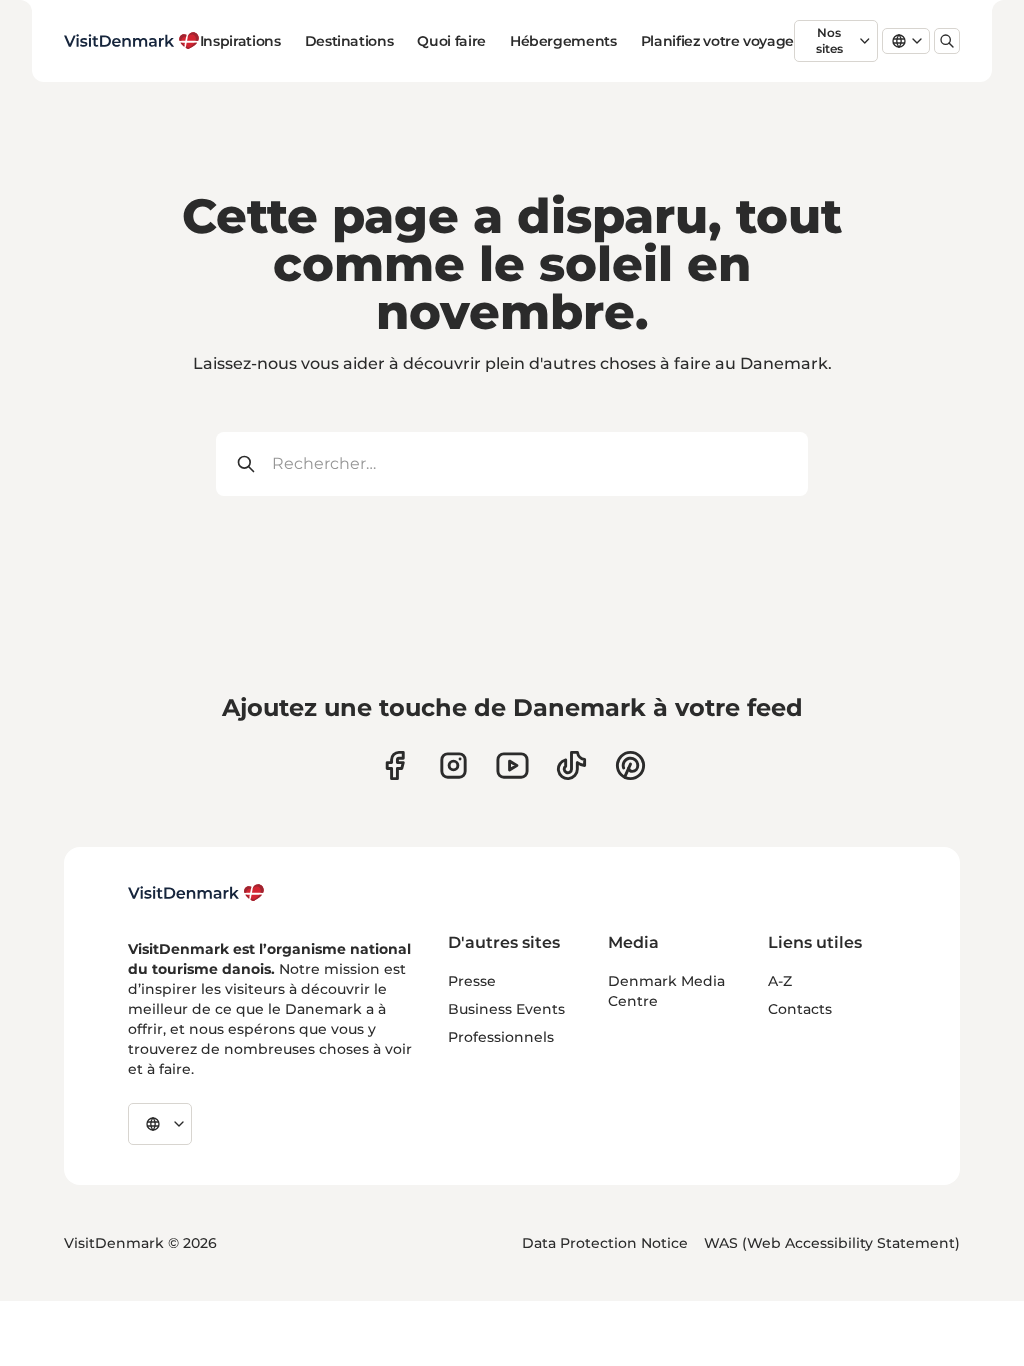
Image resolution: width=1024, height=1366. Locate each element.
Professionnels (501, 1037)
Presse (472, 981)
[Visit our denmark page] (394, 765)
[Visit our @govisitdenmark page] (571, 765)
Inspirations (240, 41)
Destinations (349, 41)
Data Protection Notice (605, 1243)
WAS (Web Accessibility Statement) (832, 1243)
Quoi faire (451, 41)
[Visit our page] (453, 765)
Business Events (506, 1009)
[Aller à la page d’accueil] (132, 41)
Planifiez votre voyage (717, 41)
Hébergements (563, 41)
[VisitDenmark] (196, 893)
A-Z (780, 981)
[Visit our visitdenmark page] (512, 765)
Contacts (800, 1009)
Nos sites (829, 40)
